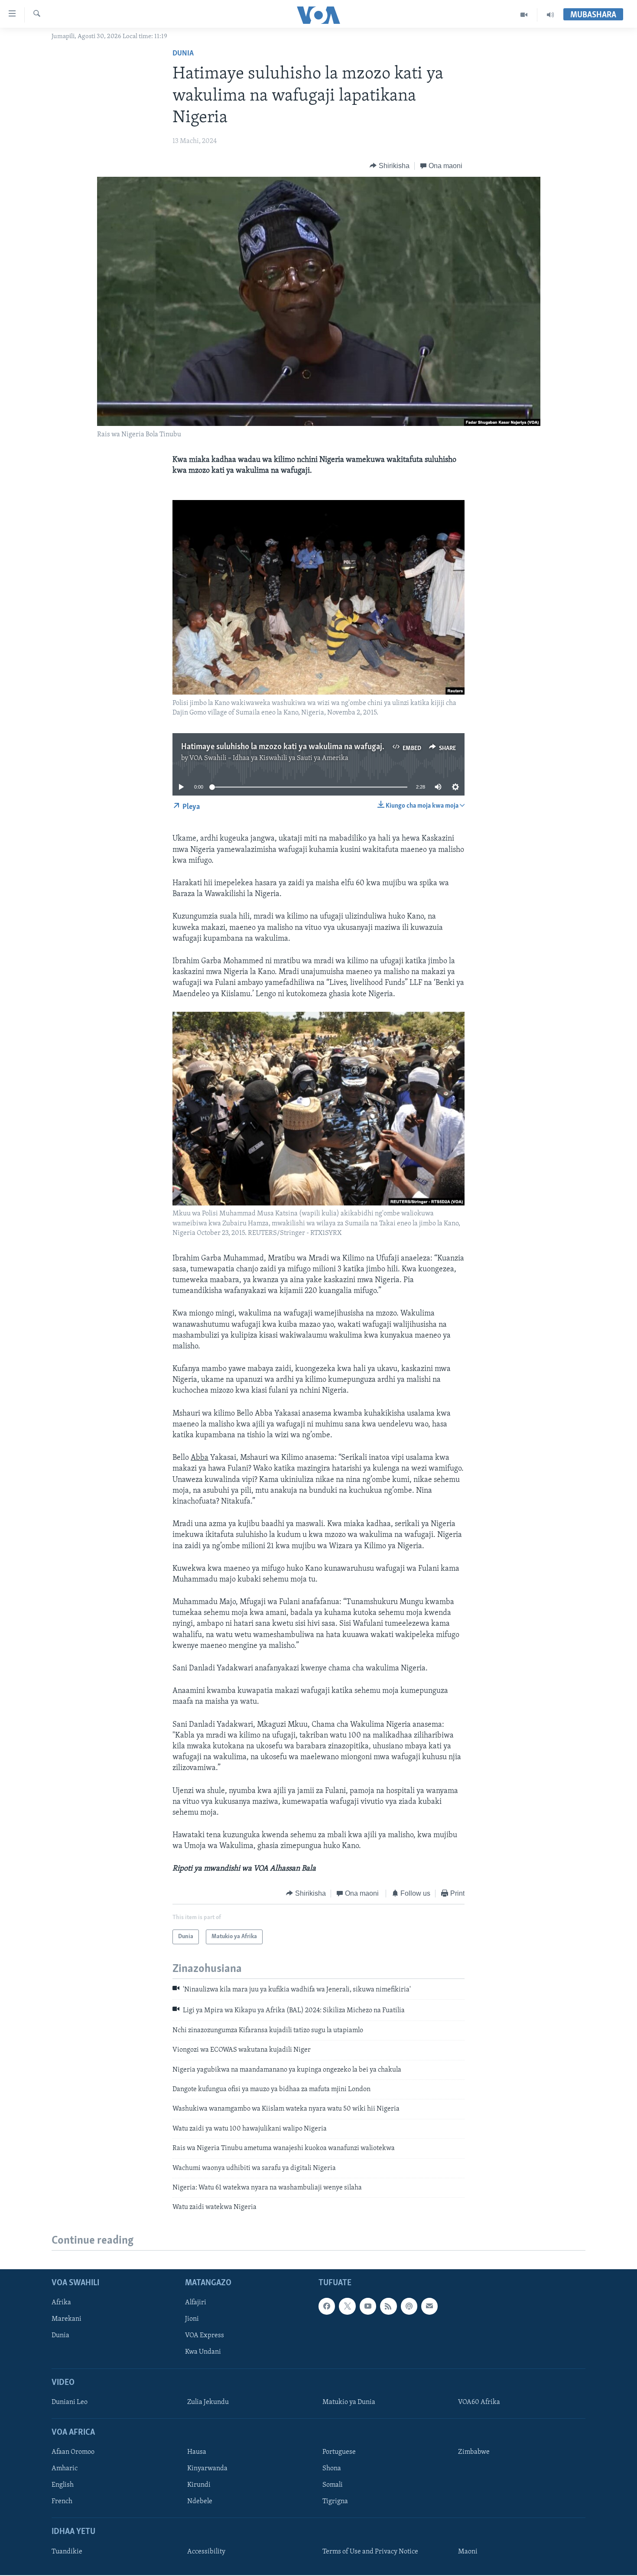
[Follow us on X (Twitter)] (347, 2306)
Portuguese (339, 2452)
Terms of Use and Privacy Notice (370, 2551)
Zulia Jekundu (208, 2402)
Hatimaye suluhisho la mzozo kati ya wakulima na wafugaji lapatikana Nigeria (315, 747)
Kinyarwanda (207, 2469)
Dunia (183, 54)
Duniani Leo (70, 2402)
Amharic (65, 2469)
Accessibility (206, 2551)
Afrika (61, 2303)
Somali (333, 2485)
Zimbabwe (474, 2452)
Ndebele (200, 2501)
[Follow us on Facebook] (327, 2306)
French (62, 2501)
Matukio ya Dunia (349, 2402)
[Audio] (550, 15)
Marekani (67, 2319)
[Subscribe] (429, 2306)
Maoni (468, 2551)
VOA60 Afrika (479, 2402)
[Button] (390, 166)
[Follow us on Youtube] (368, 2306)
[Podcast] (409, 2306)
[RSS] (388, 2306)
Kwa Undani (203, 2352)
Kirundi (199, 2485)
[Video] (524, 15)
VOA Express (205, 2336)
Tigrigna (335, 2501)
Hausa (197, 2452)
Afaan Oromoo (73, 2452)
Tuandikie (67, 2551)
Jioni (192, 2319)
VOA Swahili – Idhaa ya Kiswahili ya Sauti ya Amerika (269, 758)
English (63, 2485)
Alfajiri (196, 2303)
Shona (332, 2469)
